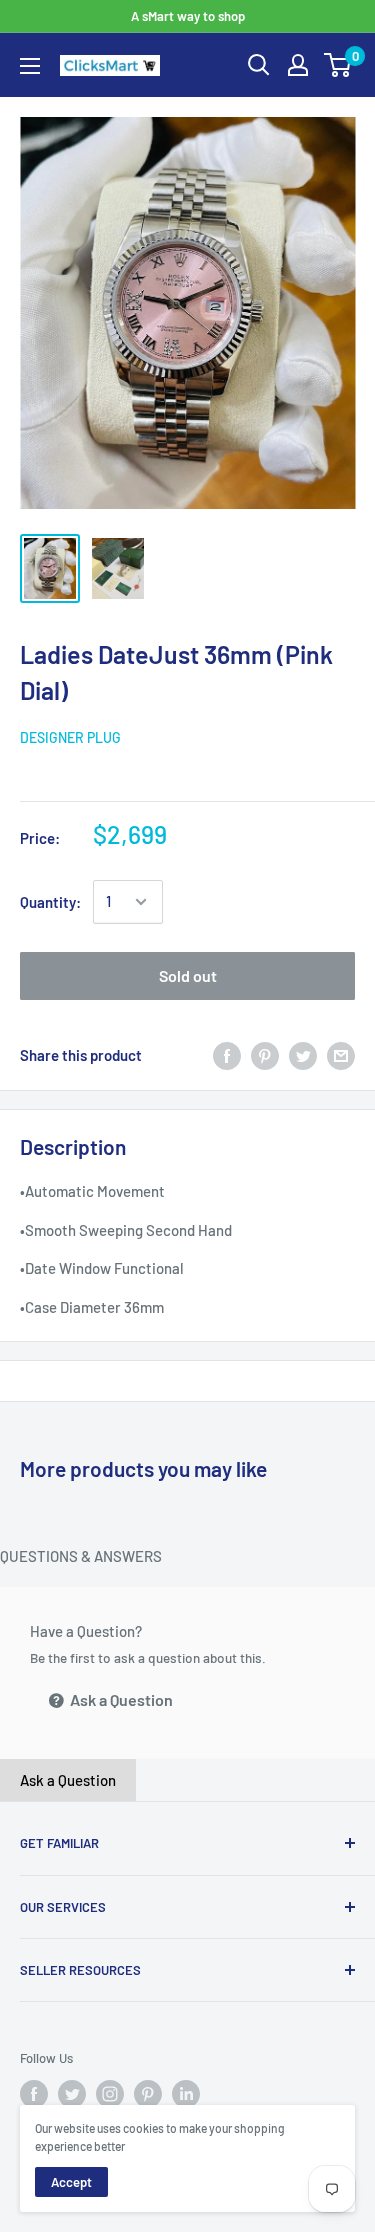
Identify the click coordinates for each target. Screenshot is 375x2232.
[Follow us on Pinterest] (148, 2094)
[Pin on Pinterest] (265, 1055)
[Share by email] (341, 1055)
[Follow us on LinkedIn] (186, 2094)
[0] (338, 65)
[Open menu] (30, 66)
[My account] (298, 65)
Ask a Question (120, 1699)
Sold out (188, 975)
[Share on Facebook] (227, 1055)
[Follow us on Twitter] (72, 2094)
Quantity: (50, 902)
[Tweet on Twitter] (303, 1055)
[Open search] (259, 65)
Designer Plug (70, 737)
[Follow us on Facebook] (34, 2094)
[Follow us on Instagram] (110, 2094)
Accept (71, 2182)
